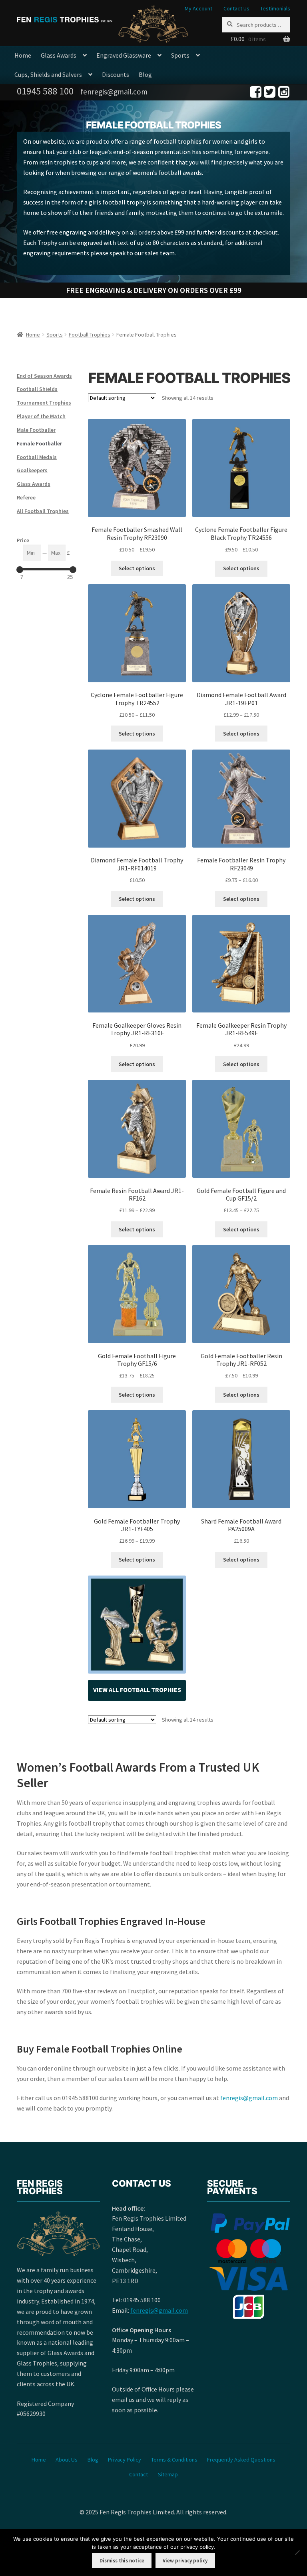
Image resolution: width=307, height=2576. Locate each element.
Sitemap (168, 2474)
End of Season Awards (44, 376)
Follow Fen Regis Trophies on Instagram (284, 92)
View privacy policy (185, 2561)
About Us (67, 2459)
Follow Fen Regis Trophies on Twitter (270, 92)
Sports (180, 55)
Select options (137, 568)
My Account (198, 8)
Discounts (116, 74)
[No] (297, 2552)
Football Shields (37, 389)
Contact (139, 2474)
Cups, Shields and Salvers (48, 74)
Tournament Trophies (44, 403)
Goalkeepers (32, 470)
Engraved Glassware (124, 55)
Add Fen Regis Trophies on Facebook (256, 92)
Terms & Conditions (174, 2459)
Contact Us (236, 8)
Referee (26, 497)
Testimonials (275, 8)
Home (23, 55)
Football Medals (37, 457)
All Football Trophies (43, 511)
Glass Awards (59, 55)
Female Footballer (39, 443)
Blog (145, 74)
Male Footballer (36, 430)
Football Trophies (90, 335)
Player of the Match (41, 416)
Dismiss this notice (122, 2561)
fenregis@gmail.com (249, 2098)
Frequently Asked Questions (241, 2459)
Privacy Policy (125, 2459)
